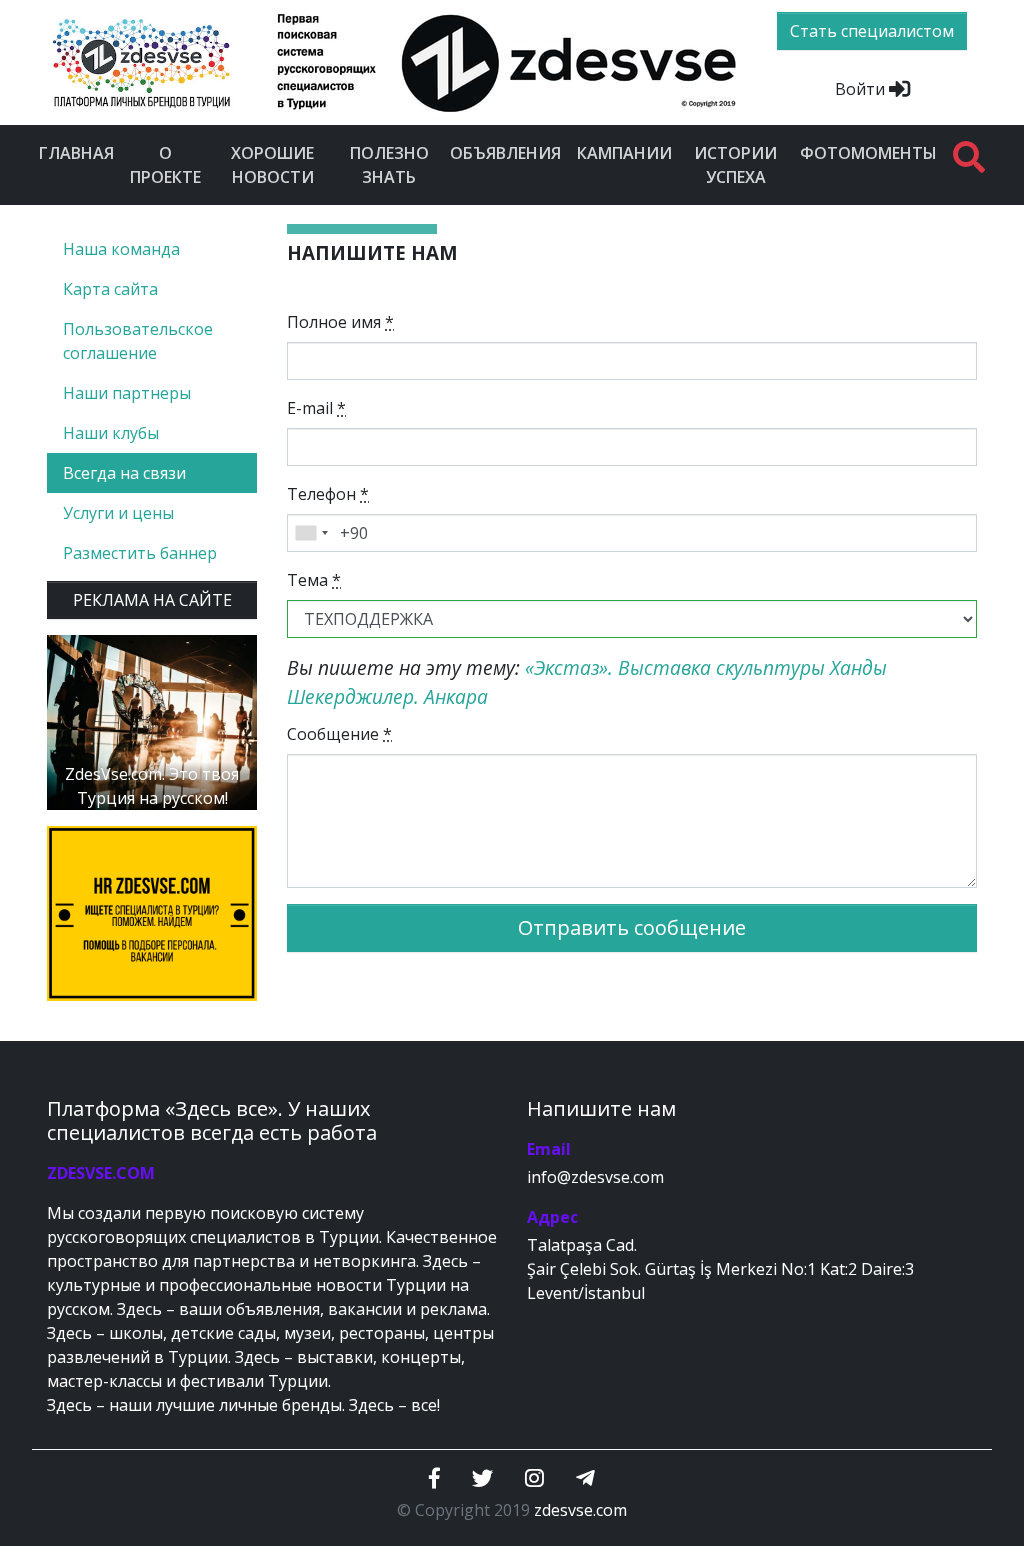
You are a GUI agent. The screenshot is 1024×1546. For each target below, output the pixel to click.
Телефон (328, 494)
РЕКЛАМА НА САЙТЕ (152, 600)
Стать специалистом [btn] (872, 31)
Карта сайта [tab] (110, 289)
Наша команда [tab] (121, 249)
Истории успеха (735, 165)
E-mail (316, 408)
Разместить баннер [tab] (140, 553)
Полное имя (340, 322)
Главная (76, 153)
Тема (314, 580)
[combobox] (311, 533)
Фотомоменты (868, 153)
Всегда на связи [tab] (124, 473)
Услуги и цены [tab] (118, 513)
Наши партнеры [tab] (127, 393)
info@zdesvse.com (595, 1177)
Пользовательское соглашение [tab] (138, 341)
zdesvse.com (580, 1510)
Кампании (624, 153)
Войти (862, 89)
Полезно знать (389, 165)
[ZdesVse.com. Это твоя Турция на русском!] (152, 721)
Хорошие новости (272, 165)
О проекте (165, 165)
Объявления (505, 153)
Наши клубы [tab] (111, 433)
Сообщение (339, 734)
